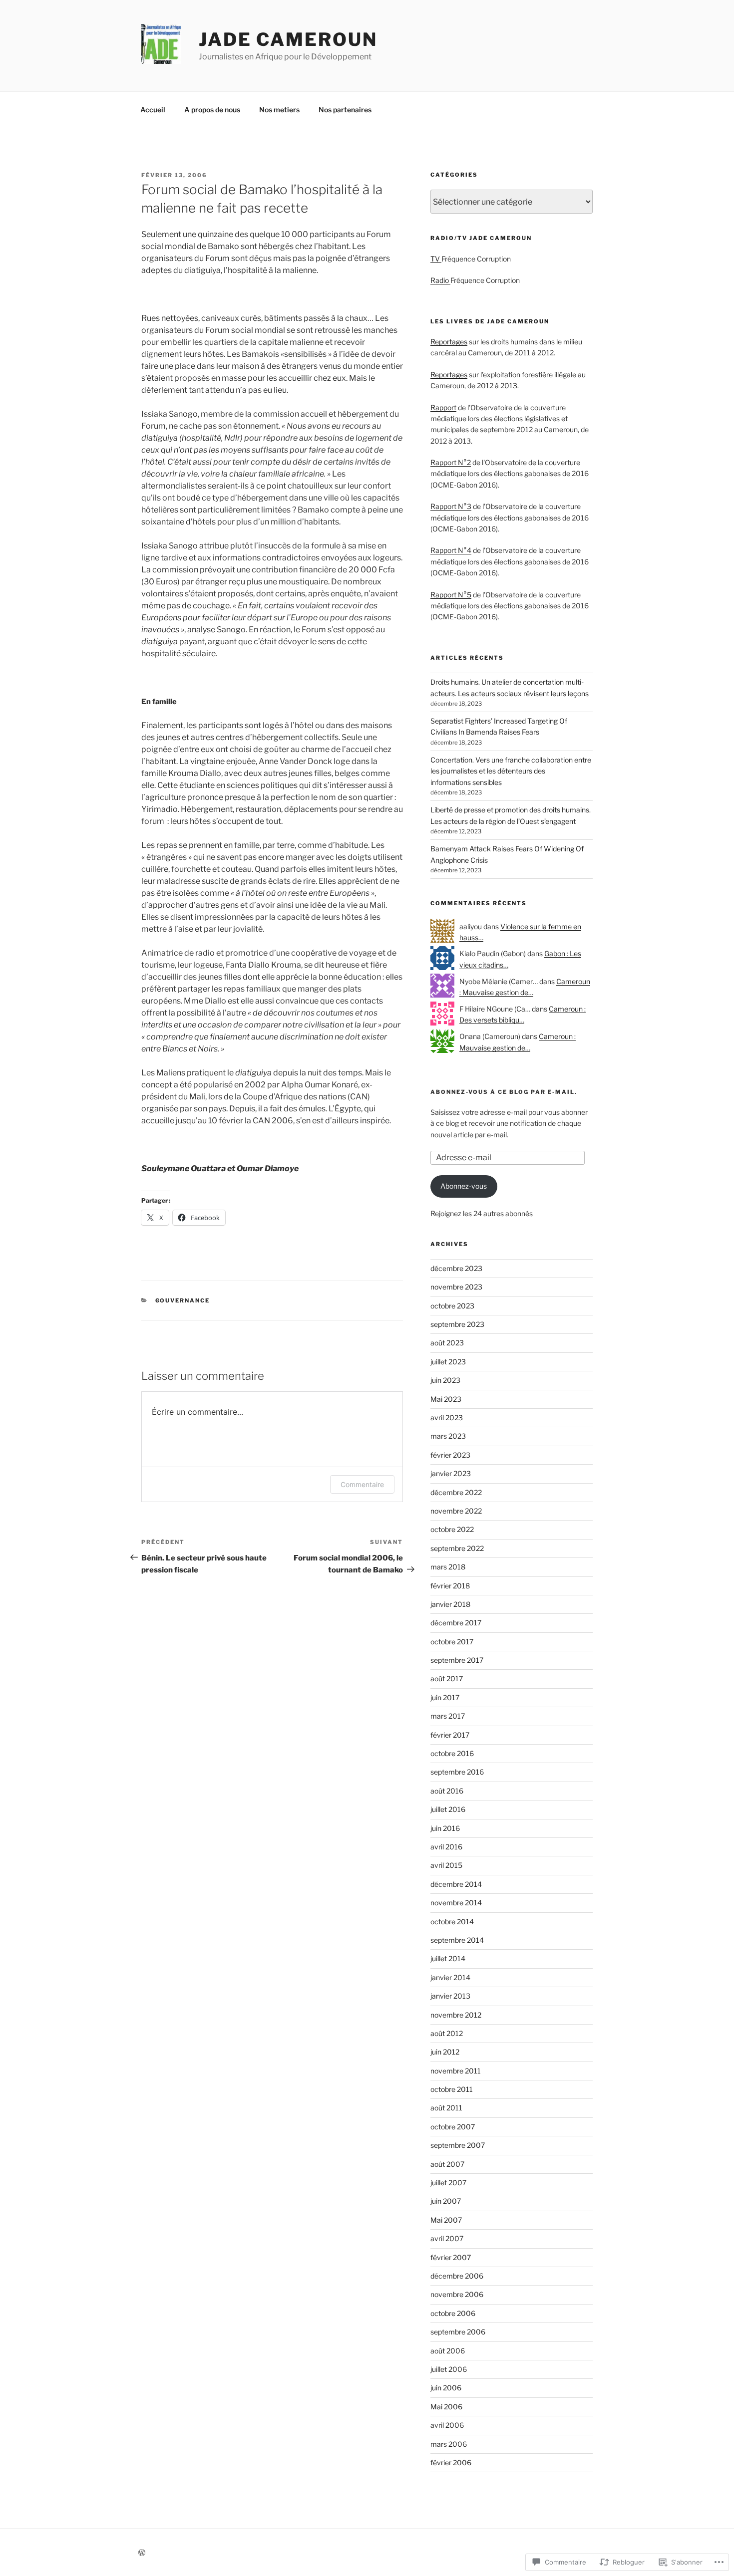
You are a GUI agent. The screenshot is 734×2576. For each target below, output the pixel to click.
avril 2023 (447, 1417)
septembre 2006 (458, 2332)
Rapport (443, 407)
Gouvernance (183, 1300)
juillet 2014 (448, 1958)
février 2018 (450, 1586)
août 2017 (447, 1678)
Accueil (153, 110)
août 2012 (447, 2033)
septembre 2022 (457, 1548)
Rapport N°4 (451, 550)
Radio (440, 280)
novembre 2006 (457, 2294)
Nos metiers (279, 110)
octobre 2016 (452, 1753)
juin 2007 (446, 2201)
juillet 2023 (448, 1362)
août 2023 (447, 1343)
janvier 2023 (451, 1473)
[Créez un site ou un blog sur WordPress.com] (142, 2553)
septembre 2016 (457, 1772)
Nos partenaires (345, 110)
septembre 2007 (458, 2145)
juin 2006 (446, 2388)
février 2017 (450, 1735)
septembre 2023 (457, 1324)
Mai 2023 (446, 1399)
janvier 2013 (450, 1996)
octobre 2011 (452, 2089)
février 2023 (450, 1455)
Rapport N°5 (451, 595)
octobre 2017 (452, 1642)
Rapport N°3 (451, 506)
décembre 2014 (456, 1884)
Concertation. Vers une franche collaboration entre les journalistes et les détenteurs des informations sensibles (511, 771)
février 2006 (451, 2462)
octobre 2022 (452, 1529)
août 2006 (448, 2351)
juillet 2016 (448, 1809)
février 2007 (451, 2257)
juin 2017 (445, 1697)
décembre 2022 (456, 1492)
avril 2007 (447, 2238)
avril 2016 (446, 1847)
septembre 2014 (457, 1940)
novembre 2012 (456, 2015)
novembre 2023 (456, 1287)
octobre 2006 (453, 2313)
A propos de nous (212, 110)
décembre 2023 (456, 1268)
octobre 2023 (452, 1306)
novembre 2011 (456, 2071)
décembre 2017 (456, 1623)
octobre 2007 (453, 2127)
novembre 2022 (456, 1511)
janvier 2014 (450, 1977)
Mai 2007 (446, 2220)
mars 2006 (449, 2444)
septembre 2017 (457, 1660)
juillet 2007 (448, 2183)
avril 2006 (447, 2425)
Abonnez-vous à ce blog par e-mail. (504, 1092)
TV (436, 259)
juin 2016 (445, 1828)
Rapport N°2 (451, 462)
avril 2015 (446, 1865)
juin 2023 (445, 1380)
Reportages (449, 342)
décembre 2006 (457, 2276)
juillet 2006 (449, 2369)
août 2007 (447, 2164)
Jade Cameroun (288, 39)
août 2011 (446, 2108)
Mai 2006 (446, 2407)
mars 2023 (448, 1436)
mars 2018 (448, 1567)
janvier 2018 (450, 1604)
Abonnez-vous (464, 1186)
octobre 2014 (452, 1922)
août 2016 (447, 1791)
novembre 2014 (456, 1903)
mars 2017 (448, 1716)
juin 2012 (445, 2052)
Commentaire (362, 1484)
